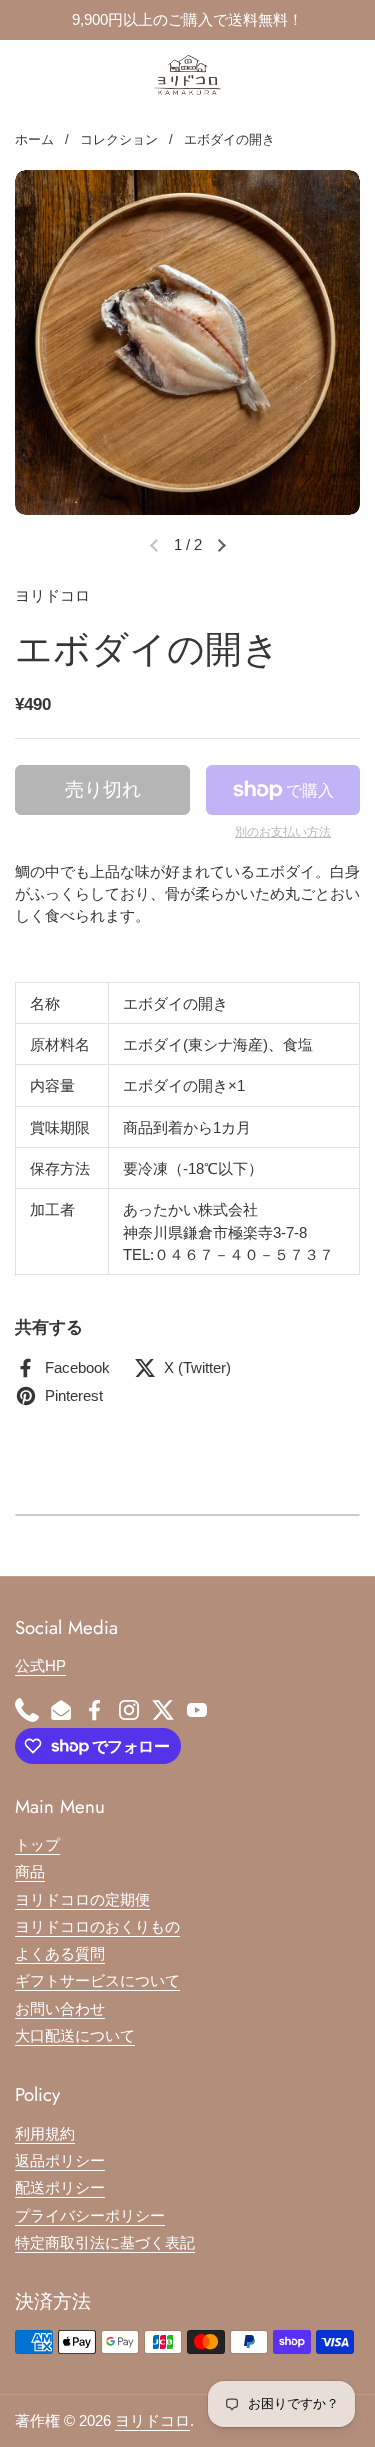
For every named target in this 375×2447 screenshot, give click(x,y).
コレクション (119, 139)
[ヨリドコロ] (188, 75)
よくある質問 (60, 1954)
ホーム (34, 139)
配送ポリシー (60, 2188)
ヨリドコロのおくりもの (97, 1927)
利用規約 (45, 2134)
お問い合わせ (60, 2009)
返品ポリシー (60, 2161)
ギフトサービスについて (97, 1981)
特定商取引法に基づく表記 (105, 2243)
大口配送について (75, 2036)
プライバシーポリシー (90, 2216)
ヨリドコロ (152, 2421)
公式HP (40, 1666)
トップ (37, 1845)
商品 (30, 1872)
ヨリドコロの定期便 (82, 1900)
